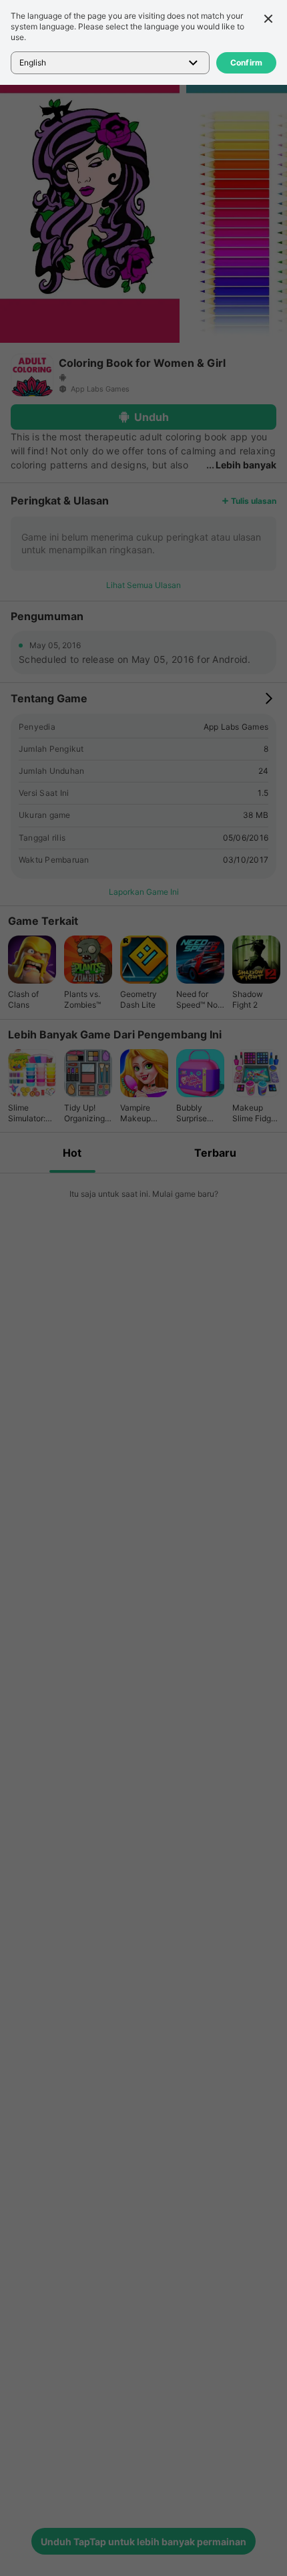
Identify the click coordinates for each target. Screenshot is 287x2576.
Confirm (247, 62)
